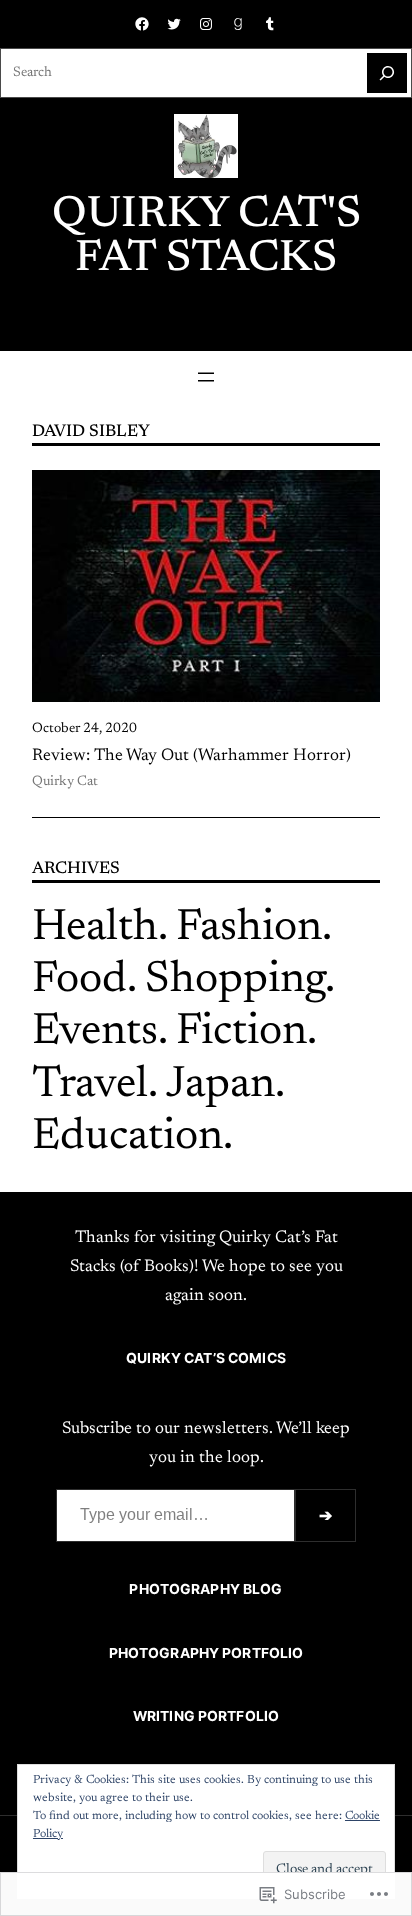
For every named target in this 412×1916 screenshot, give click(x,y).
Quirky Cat (65, 782)
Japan (220, 1086)
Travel (90, 1086)
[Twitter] (174, 24)
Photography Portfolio (206, 1653)
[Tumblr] (270, 24)
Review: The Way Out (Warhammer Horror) (191, 756)
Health (95, 929)
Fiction (241, 1033)
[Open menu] (206, 377)
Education (127, 1138)
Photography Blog (205, 1589)
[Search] (387, 73)
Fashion (249, 929)
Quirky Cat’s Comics (206, 1358)
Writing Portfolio (206, 1716)
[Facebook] (142, 24)
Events (95, 1033)
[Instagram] (206, 24)
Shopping (235, 981)
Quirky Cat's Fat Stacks (206, 238)
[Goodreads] (238, 24)
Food (79, 981)
